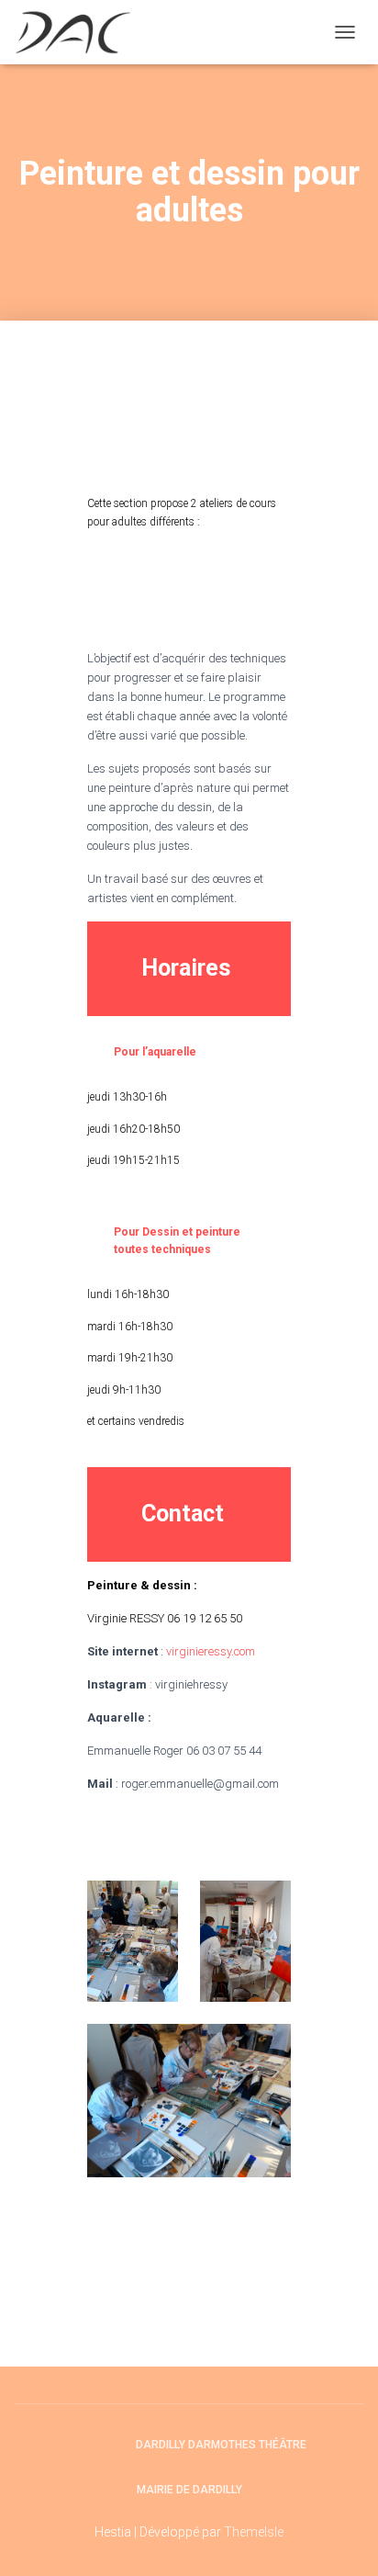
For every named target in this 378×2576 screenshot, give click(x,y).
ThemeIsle (254, 2532)
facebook (72, 2444)
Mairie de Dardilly (189, 2490)
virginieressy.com (211, 1651)
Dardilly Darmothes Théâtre (221, 2445)
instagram (105, 2444)
